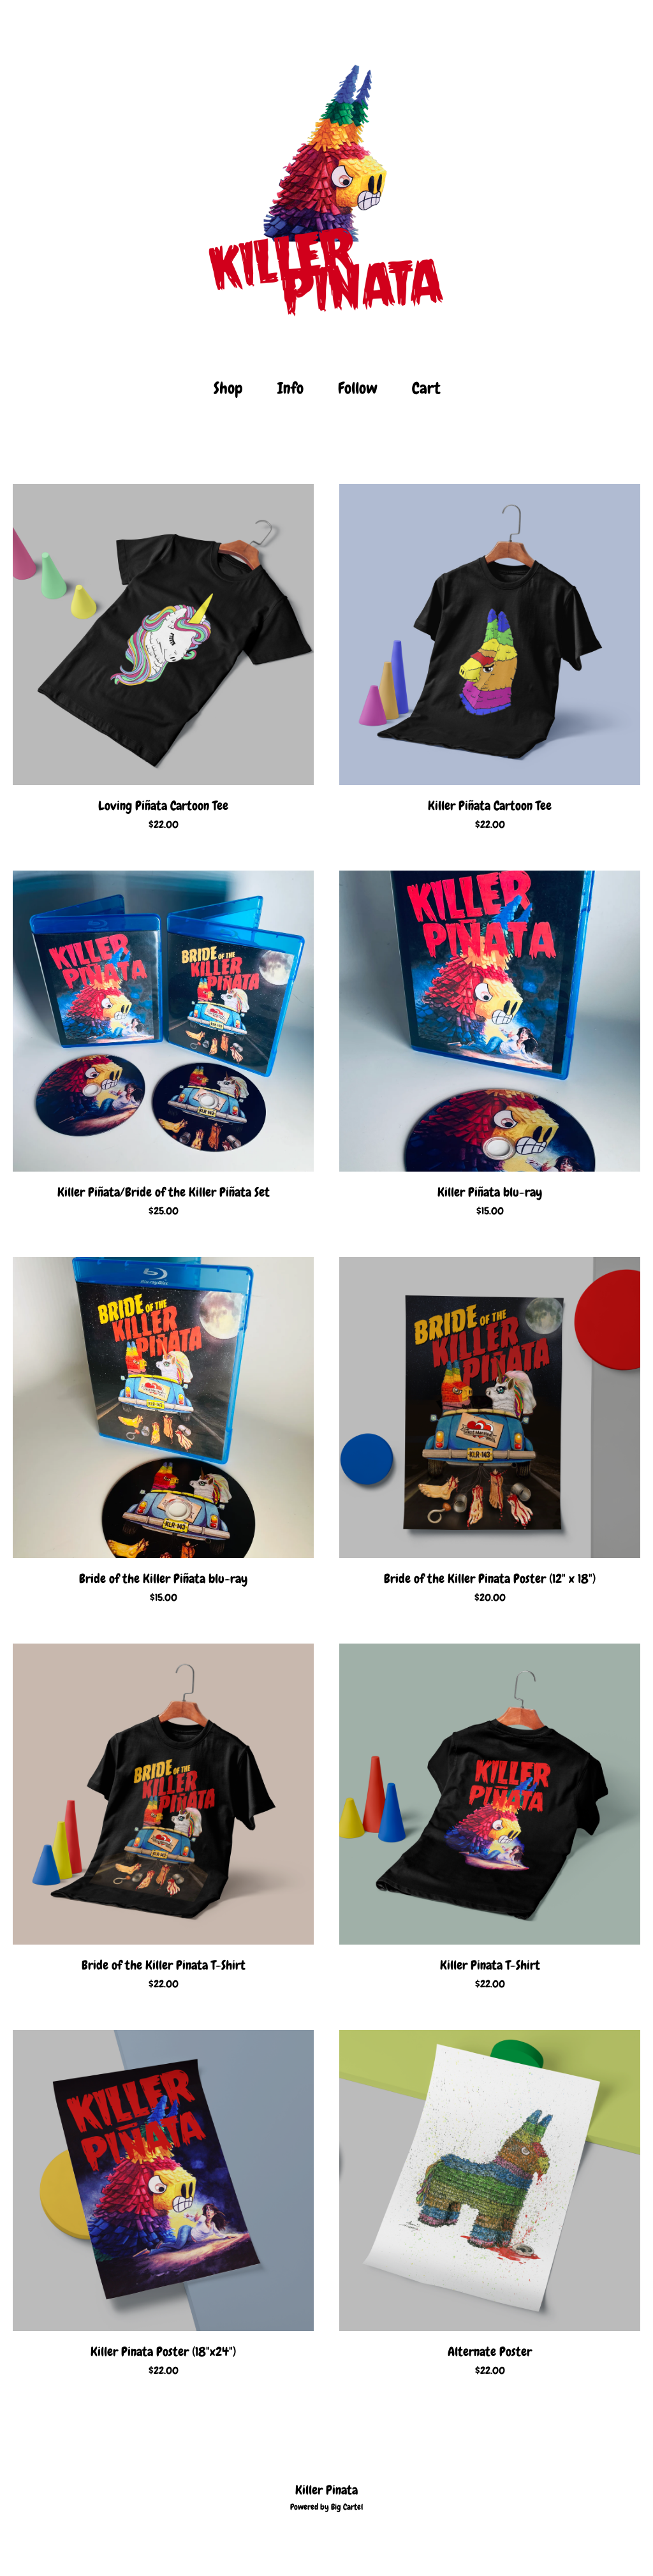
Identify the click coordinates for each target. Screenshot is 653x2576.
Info (290, 388)
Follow (358, 388)
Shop (228, 388)
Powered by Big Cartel (326, 2507)
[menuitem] (228, 389)
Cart (430, 387)
